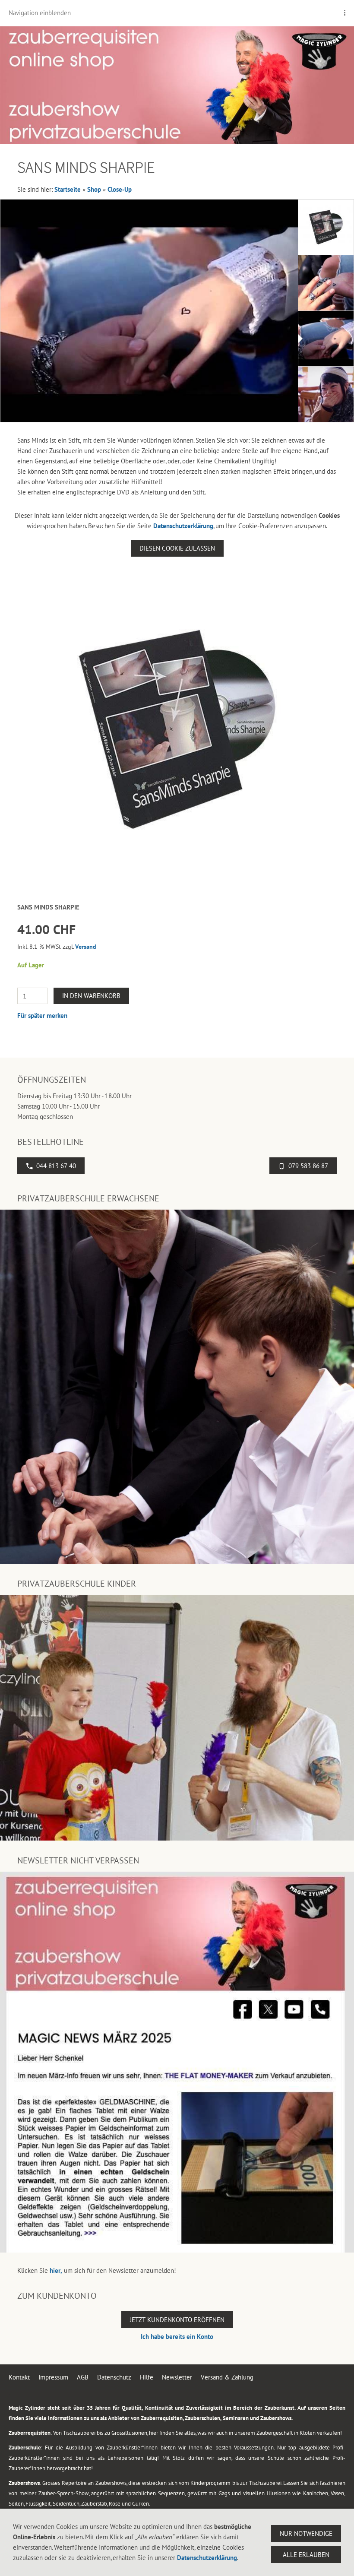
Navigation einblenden (40, 13)
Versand (86, 947)
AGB (83, 2377)
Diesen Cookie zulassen (177, 548)
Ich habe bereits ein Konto (177, 2337)
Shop (94, 189)
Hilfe (147, 2377)
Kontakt (19, 2377)
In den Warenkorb (91, 996)
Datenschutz (114, 2377)
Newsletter (177, 2377)
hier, (56, 2270)
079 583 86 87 (308, 1166)
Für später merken (42, 1016)
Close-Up (120, 189)
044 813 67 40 (56, 1166)
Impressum (53, 2377)
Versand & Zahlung (227, 2377)
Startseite (68, 189)
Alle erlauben (306, 2555)
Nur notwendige (306, 2533)
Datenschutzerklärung (183, 526)
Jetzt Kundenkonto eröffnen (177, 2320)
